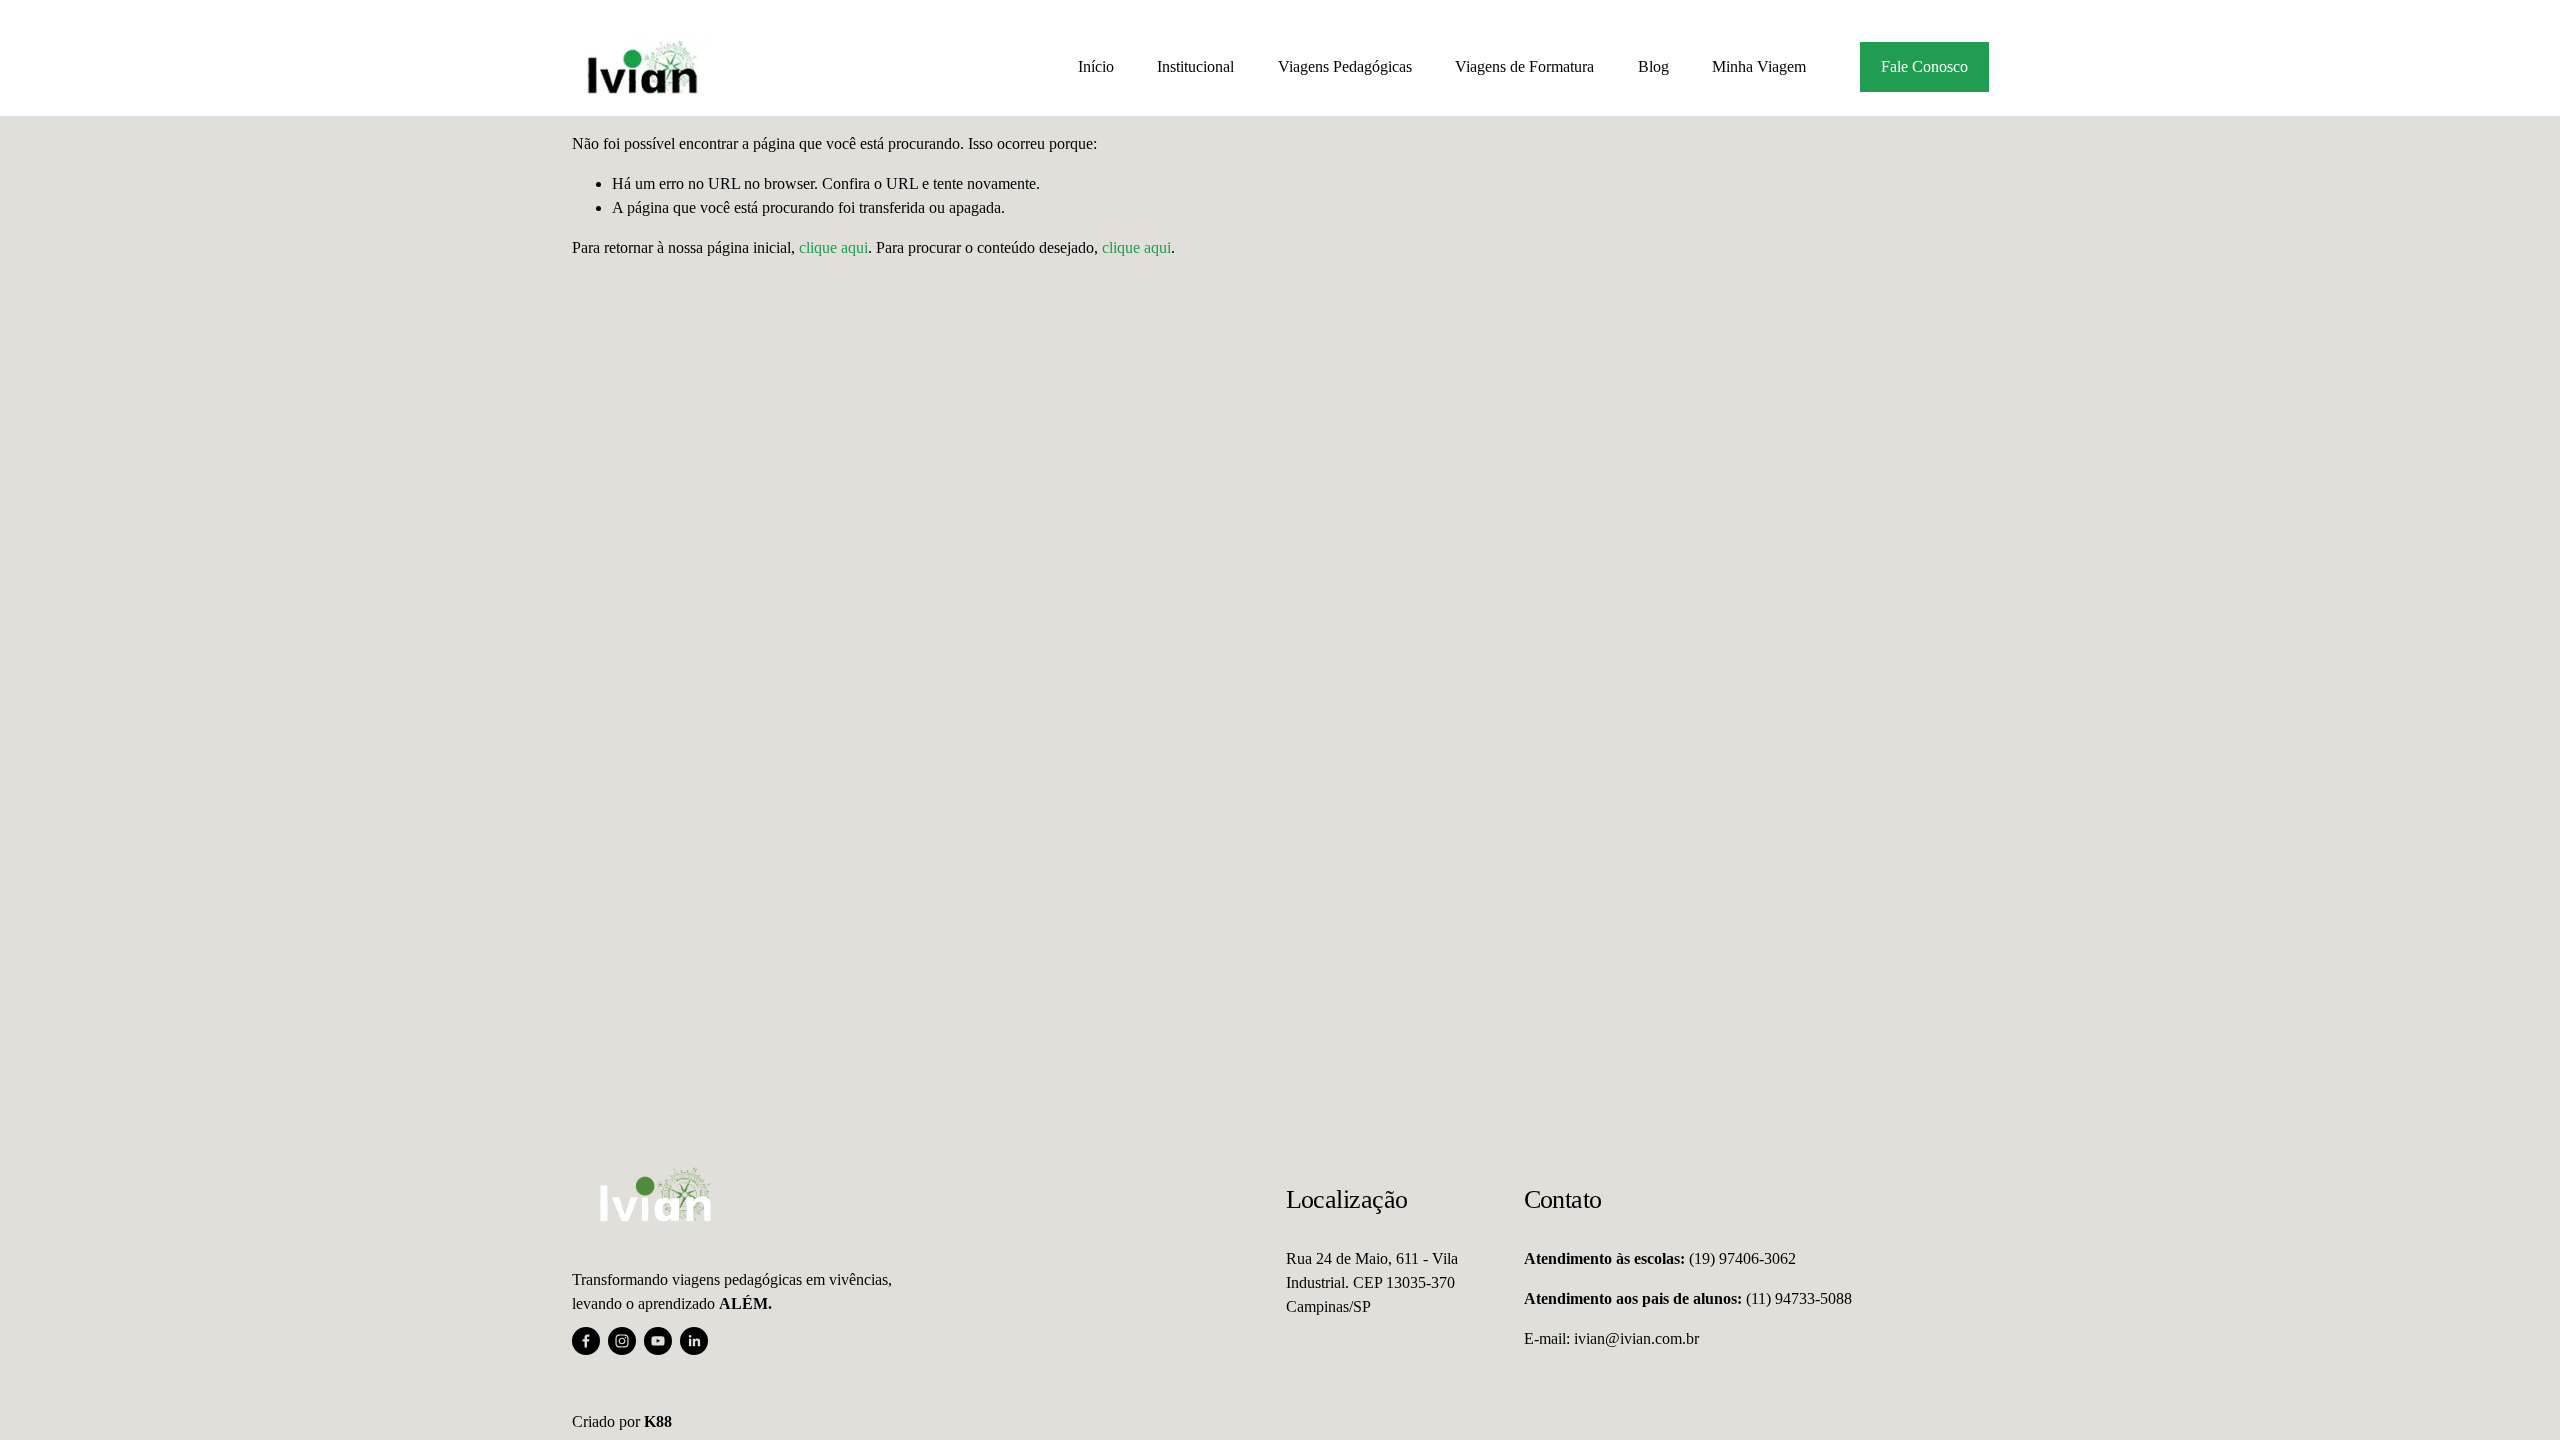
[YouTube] (658, 1341)
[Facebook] (586, 1341)
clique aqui (833, 247)
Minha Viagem (1759, 66)
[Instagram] (622, 1341)
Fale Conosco (1924, 66)
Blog (1653, 66)
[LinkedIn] (694, 1341)
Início (1096, 66)
